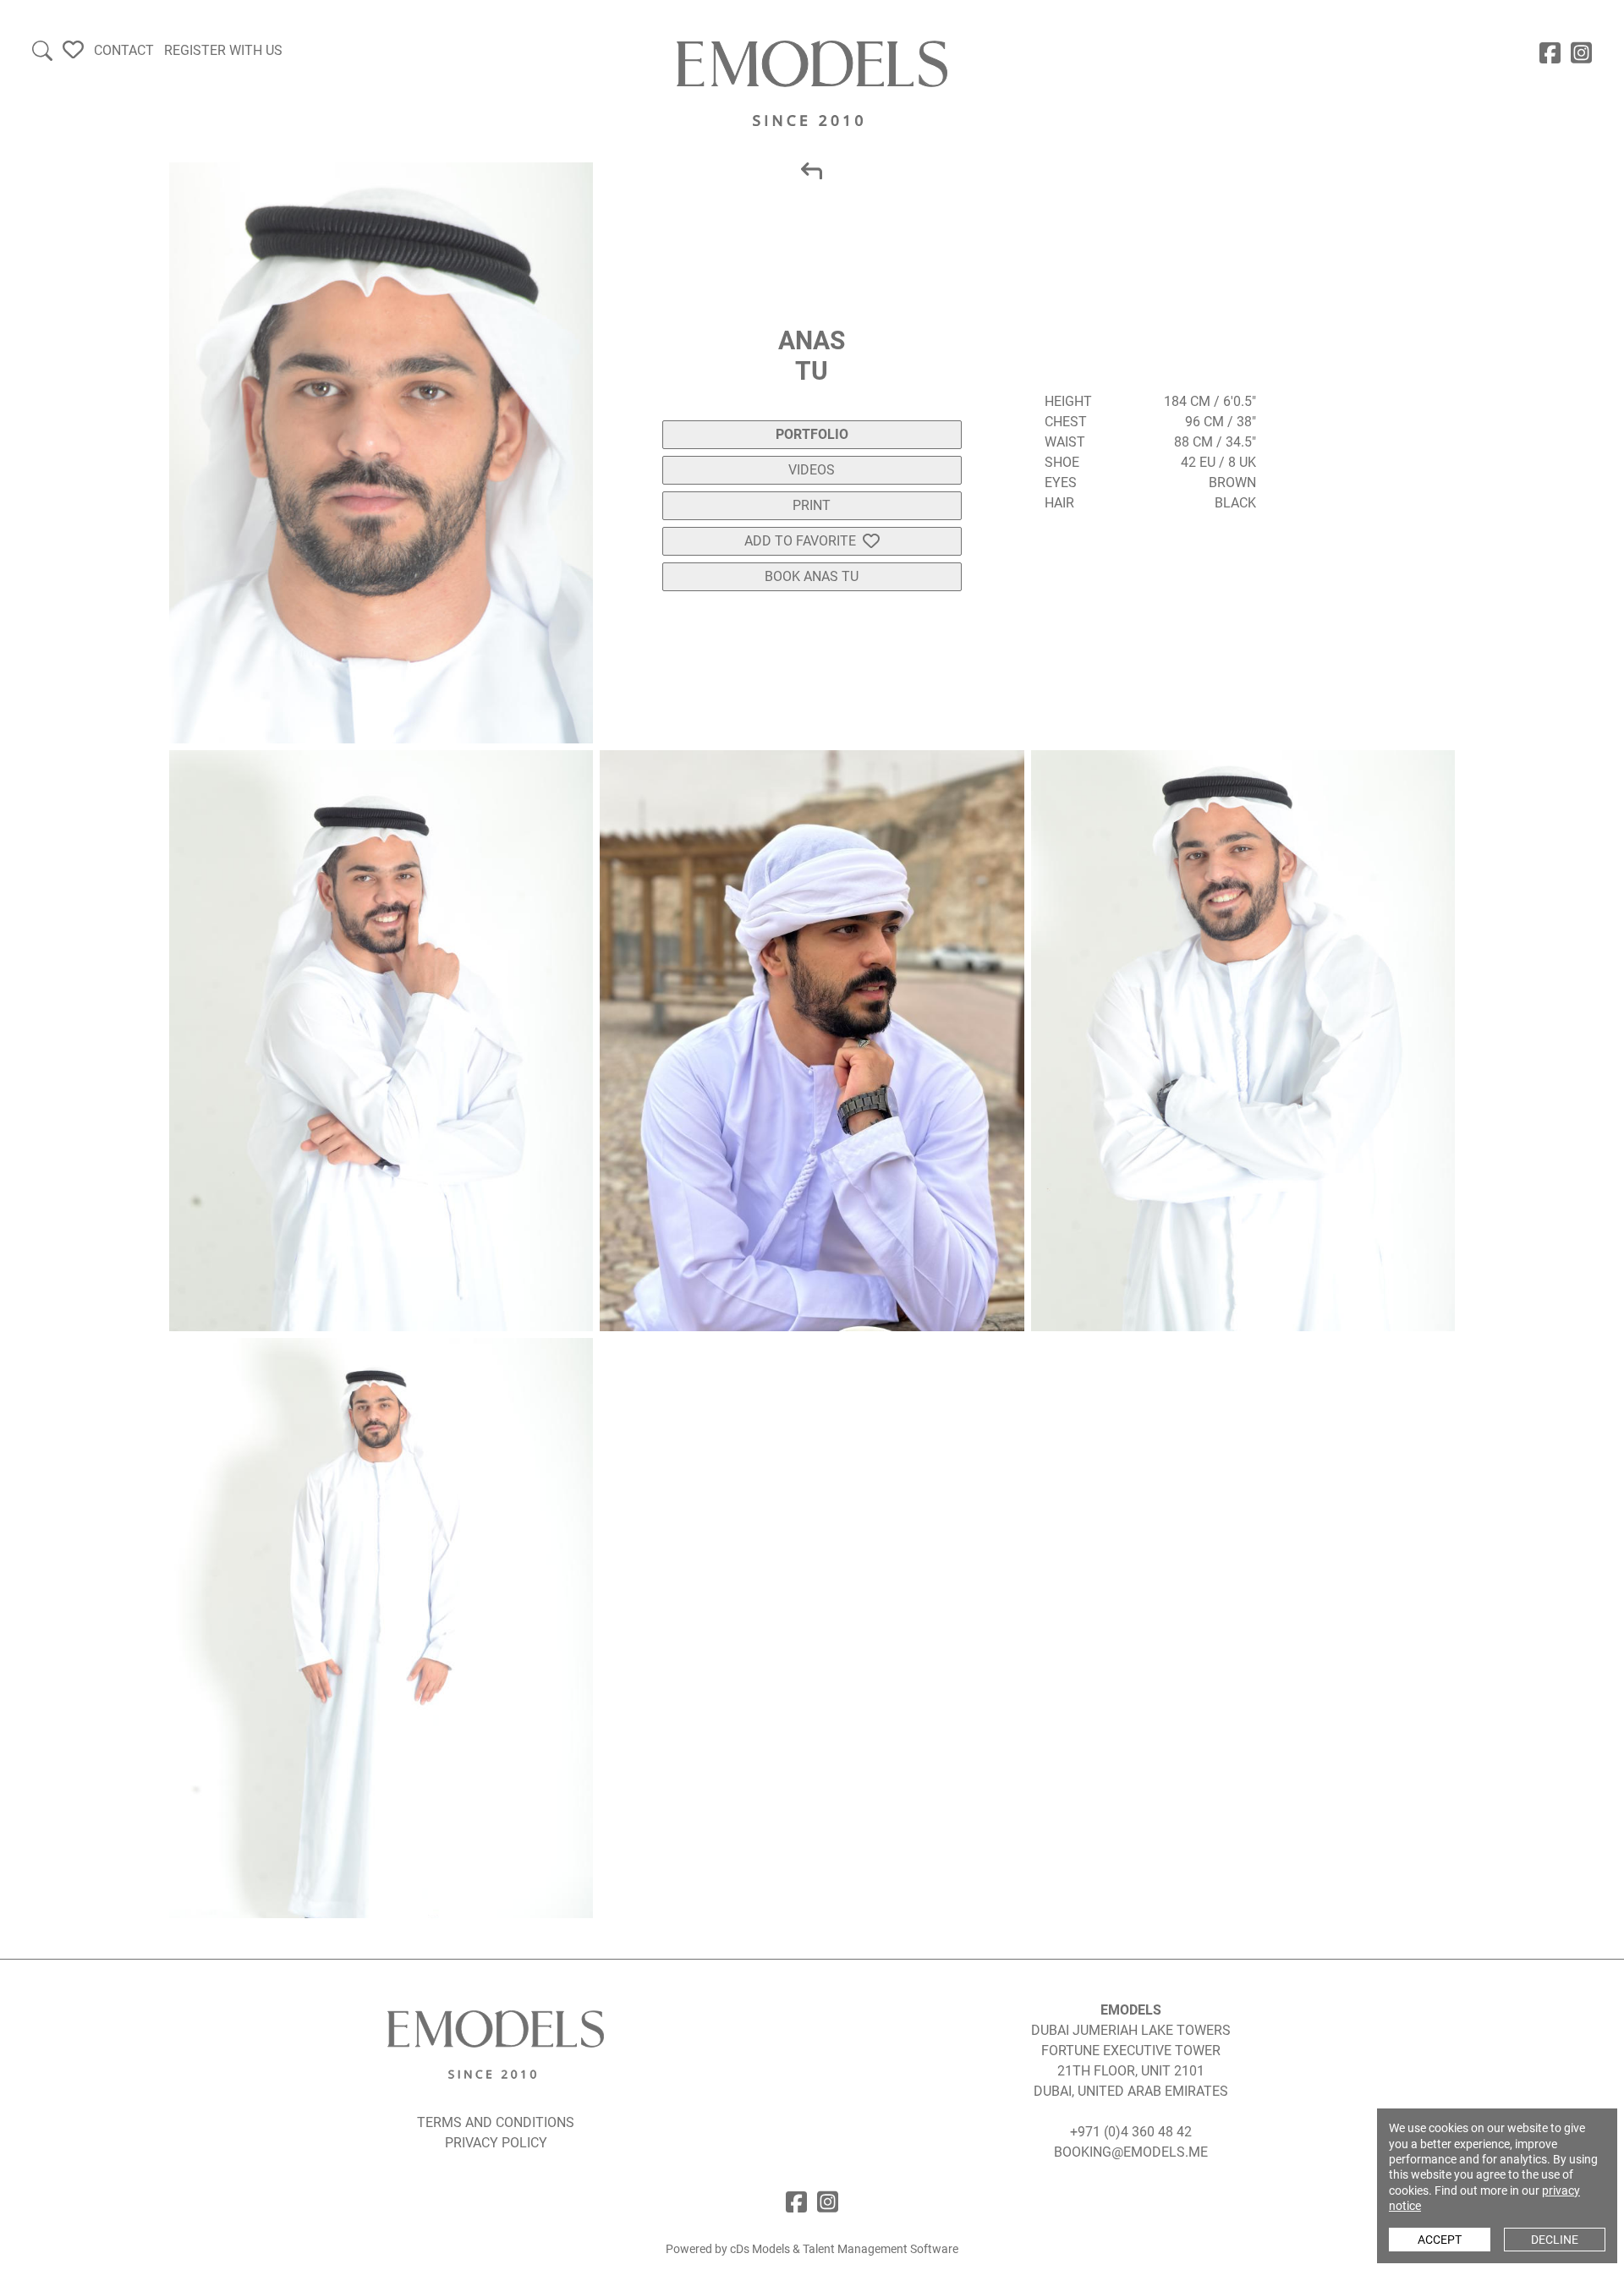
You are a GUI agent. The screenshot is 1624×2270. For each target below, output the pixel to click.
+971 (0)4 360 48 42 (1131, 2132)
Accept (1440, 2240)
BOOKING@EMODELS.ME (1131, 2152)
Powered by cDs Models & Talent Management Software (812, 2249)
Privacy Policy (496, 2143)
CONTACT (124, 50)
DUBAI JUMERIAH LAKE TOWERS (1131, 2030)
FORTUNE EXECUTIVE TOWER (1131, 2051)
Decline (1555, 2240)
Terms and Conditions (496, 2122)
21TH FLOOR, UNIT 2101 (1131, 2071)
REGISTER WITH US (223, 50)
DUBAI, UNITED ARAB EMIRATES (1131, 2091)
